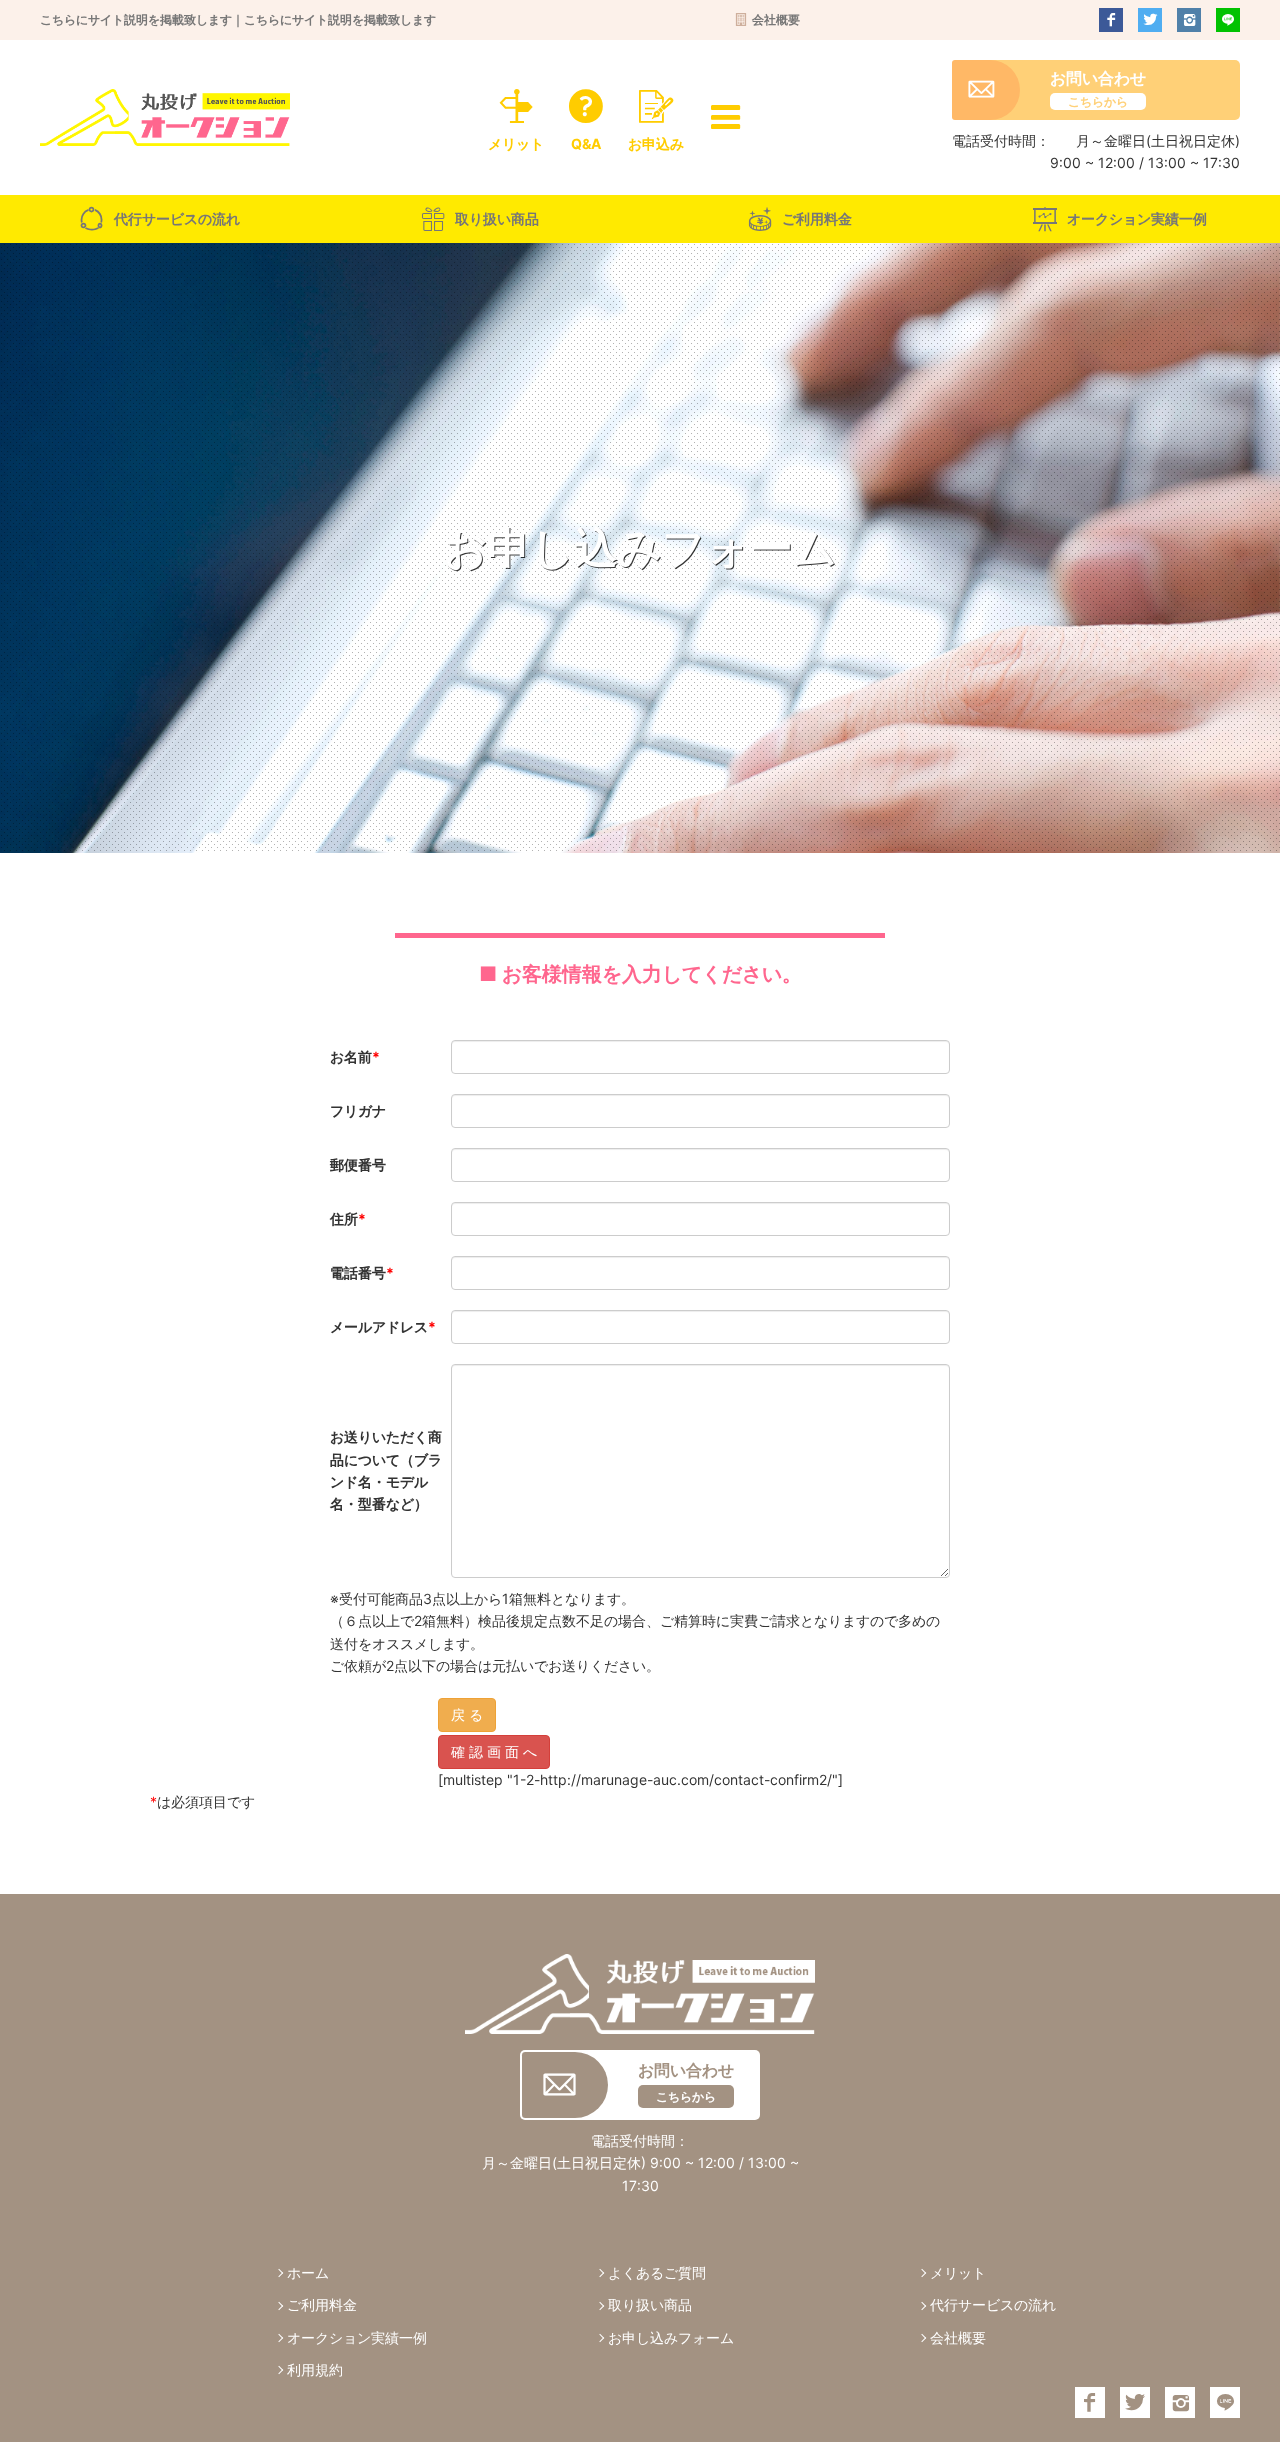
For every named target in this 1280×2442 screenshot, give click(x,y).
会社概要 (776, 19)
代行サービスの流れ (177, 218)
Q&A (586, 143)
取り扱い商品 (497, 218)
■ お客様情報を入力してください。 (640, 974)
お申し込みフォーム (671, 2337)
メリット (516, 143)
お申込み (656, 143)
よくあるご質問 (657, 2272)
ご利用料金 (817, 218)
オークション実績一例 (1137, 218)
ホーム (308, 2272)
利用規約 (315, 2369)
